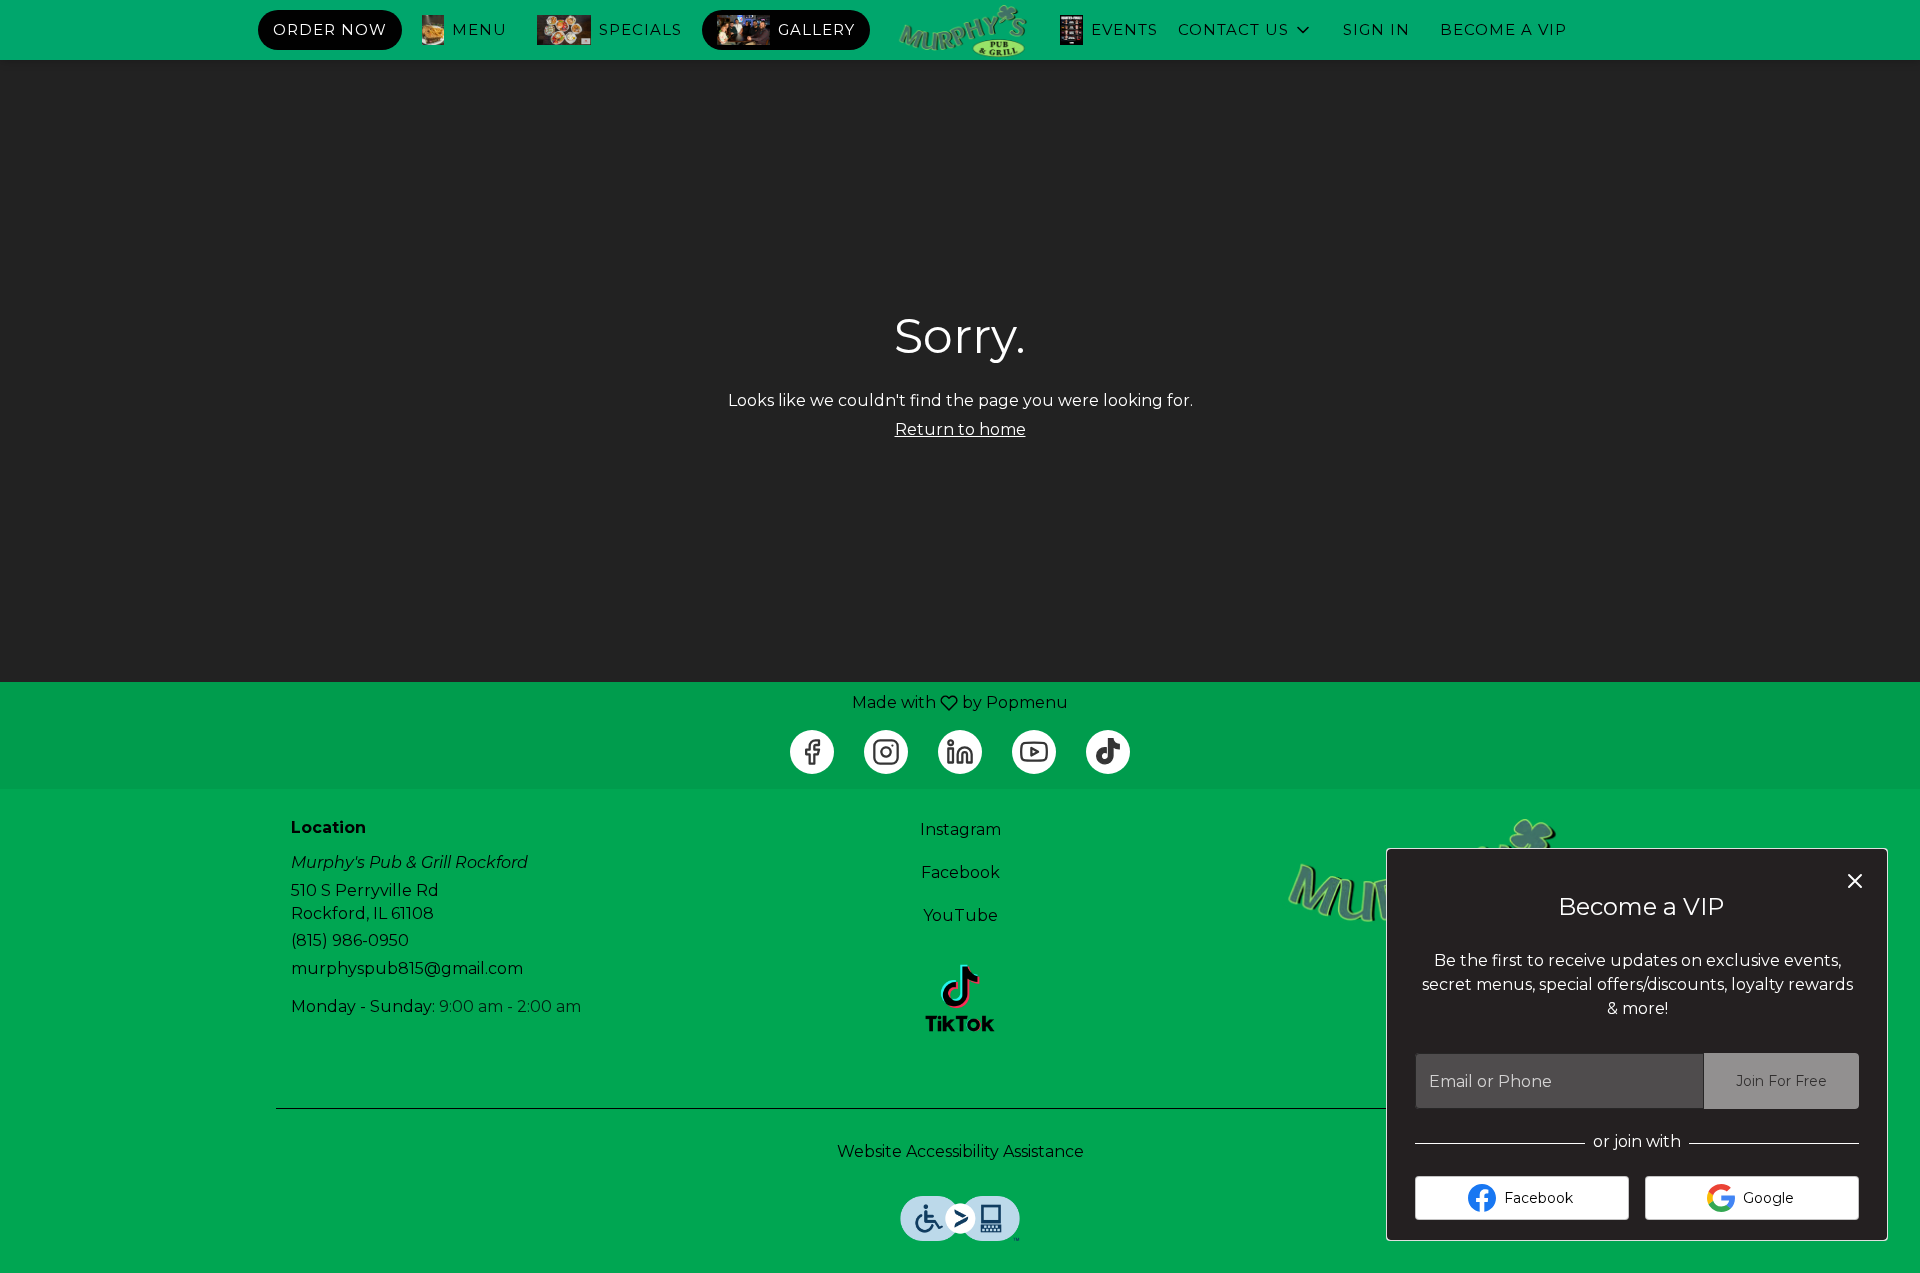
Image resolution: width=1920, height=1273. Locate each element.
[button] (1245, 30)
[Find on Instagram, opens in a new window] (886, 752)
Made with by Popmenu (541, 702)
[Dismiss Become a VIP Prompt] (1855, 881)
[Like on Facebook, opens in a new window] (812, 752)
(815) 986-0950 (350, 940)
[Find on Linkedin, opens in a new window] (960, 752)
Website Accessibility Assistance (960, 1151)
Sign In (1376, 29)
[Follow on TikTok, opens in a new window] (1108, 752)
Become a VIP (1503, 29)
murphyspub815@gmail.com (407, 968)
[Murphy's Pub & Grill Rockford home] (960, 31)
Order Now (330, 29)
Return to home (960, 429)
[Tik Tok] (960, 996)
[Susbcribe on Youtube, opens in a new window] (1034, 752)
